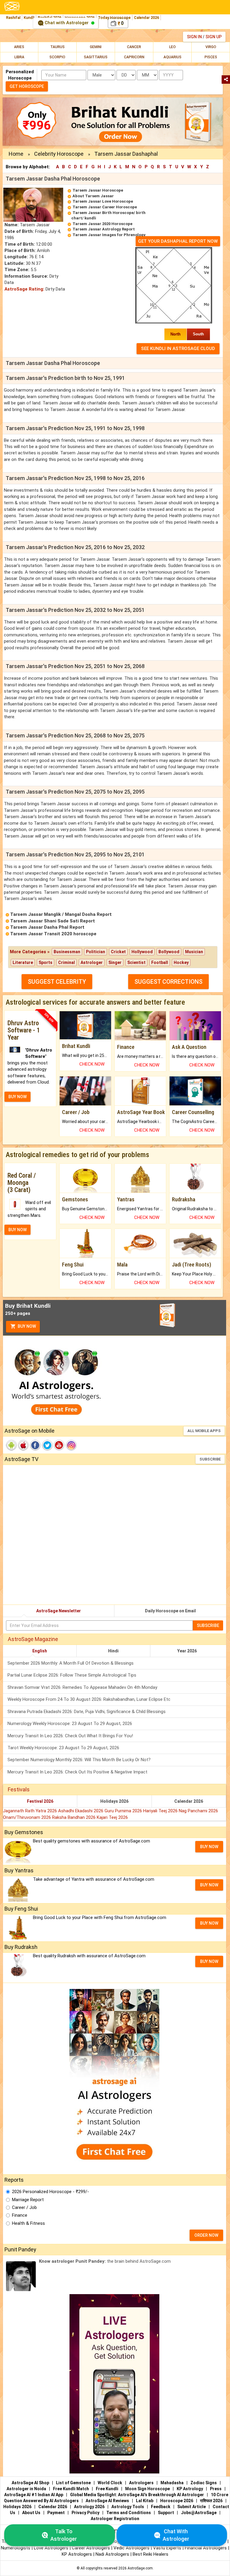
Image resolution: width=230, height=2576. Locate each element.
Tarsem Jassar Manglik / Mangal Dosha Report (61, 914)
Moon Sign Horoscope (147, 2489)
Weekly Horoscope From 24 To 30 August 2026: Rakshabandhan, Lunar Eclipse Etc (89, 1699)
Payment (56, 2513)
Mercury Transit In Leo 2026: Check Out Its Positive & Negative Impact (77, 1772)
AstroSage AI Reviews (107, 2501)
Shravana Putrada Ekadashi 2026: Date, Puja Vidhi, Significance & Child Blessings (87, 1712)
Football (160, 962)
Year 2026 (187, 1651)
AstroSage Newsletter (59, 1611)
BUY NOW (18, 1097)
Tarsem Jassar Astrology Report (104, 229)
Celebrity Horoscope (59, 154)
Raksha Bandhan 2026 (74, 1817)
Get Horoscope (27, 86)
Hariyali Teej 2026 (161, 1811)
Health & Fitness (28, 2223)
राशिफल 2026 (211, 2501)
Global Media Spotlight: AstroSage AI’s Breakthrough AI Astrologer (137, 2495)
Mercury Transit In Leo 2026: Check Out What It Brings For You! (70, 1736)
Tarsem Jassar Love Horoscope (103, 201)
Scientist (136, 962)
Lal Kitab (145, 2501)
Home (16, 154)
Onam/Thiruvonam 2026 (28, 1817)
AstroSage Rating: (24, 289)
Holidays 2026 (114, 1801)
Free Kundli (107, 2489)
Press (216, 2489)
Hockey (181, 962)
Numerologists (16, 2548)
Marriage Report (28, 2200)
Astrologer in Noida (26, 2489)
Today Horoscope (114, 17)
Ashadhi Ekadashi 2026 (81, 1811)
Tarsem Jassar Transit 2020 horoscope (53, 934)
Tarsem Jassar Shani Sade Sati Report (53, 921)
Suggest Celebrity (57, 982)
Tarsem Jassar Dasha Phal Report (47, 927)
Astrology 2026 (89, 2507)
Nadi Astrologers (112, 2554)
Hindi (113, 1651)
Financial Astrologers (206, 2548)
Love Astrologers (51, 2548)
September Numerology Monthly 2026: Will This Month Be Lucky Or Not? (79, 1760)
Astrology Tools (128, 2507)
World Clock (110, 2483)
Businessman (67, 952)
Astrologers (141, 2483)
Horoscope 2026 (177, 2501)
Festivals (19, 1789)
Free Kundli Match (71, 2489)
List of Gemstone (73, 2483)
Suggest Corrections (168, 982)
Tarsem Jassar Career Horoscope (105, 207)
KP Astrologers (77, 2554)
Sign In (194, 37)
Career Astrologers (91, 2548)
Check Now (92, 1064)
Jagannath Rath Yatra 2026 (31, 1811)
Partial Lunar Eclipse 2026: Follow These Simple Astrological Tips (72, 1675)
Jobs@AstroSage (199, 2513)
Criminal (66, 962)
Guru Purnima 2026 (124, 1811)
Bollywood (169, 952)
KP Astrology (190, 2489)
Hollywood (142, 952)
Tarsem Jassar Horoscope (98, 190)
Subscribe (210, 1459)
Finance (20, 2215)
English (40, 1651)
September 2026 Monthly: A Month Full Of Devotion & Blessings (71, 1663)
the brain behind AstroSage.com (105, 2261)
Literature (23, 962)
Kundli (29, 17)
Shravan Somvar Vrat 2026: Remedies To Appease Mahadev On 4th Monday (82, 1687)
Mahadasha (172, 2483)
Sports (46, 962)
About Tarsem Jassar (93, 196)
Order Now (206, 2235)
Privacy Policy (86, 2513)
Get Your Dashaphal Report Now (178, 241)
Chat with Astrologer (67, 23)
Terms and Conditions (129, 2513)
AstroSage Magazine (33, 1639)
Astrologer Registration (115, 2519)
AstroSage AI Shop (30, 2483)
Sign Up (214, 37)
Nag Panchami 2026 (198, 1811)
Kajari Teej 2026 (112, 1817)
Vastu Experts (167, 2548)
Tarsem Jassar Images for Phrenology (109, 235)
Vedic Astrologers (131, 2548)
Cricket (118, 952)
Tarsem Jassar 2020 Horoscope (102, 224)
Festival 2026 (40, 1801)
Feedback (161, 2507)
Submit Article (192, 2507)
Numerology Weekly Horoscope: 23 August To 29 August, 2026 (70, 1724)
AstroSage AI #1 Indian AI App (34, 2495)
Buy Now (26, 1326)
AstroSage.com (140, 2568)
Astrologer (92, 962)
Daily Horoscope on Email (170, 1611)
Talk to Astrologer (64, 2535)
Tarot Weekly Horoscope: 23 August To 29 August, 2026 (63, 1748)
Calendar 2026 (146, 17)
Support (166, 2513)
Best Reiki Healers (150, 2554)
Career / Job (24, 2207)
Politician (96, 952)
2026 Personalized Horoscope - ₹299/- (50, 2192)
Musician (194, 952)
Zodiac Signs (204, 2483)
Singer (115, 962)
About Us (31, 2513)
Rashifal (13, 17)
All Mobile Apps (204, 1431)
